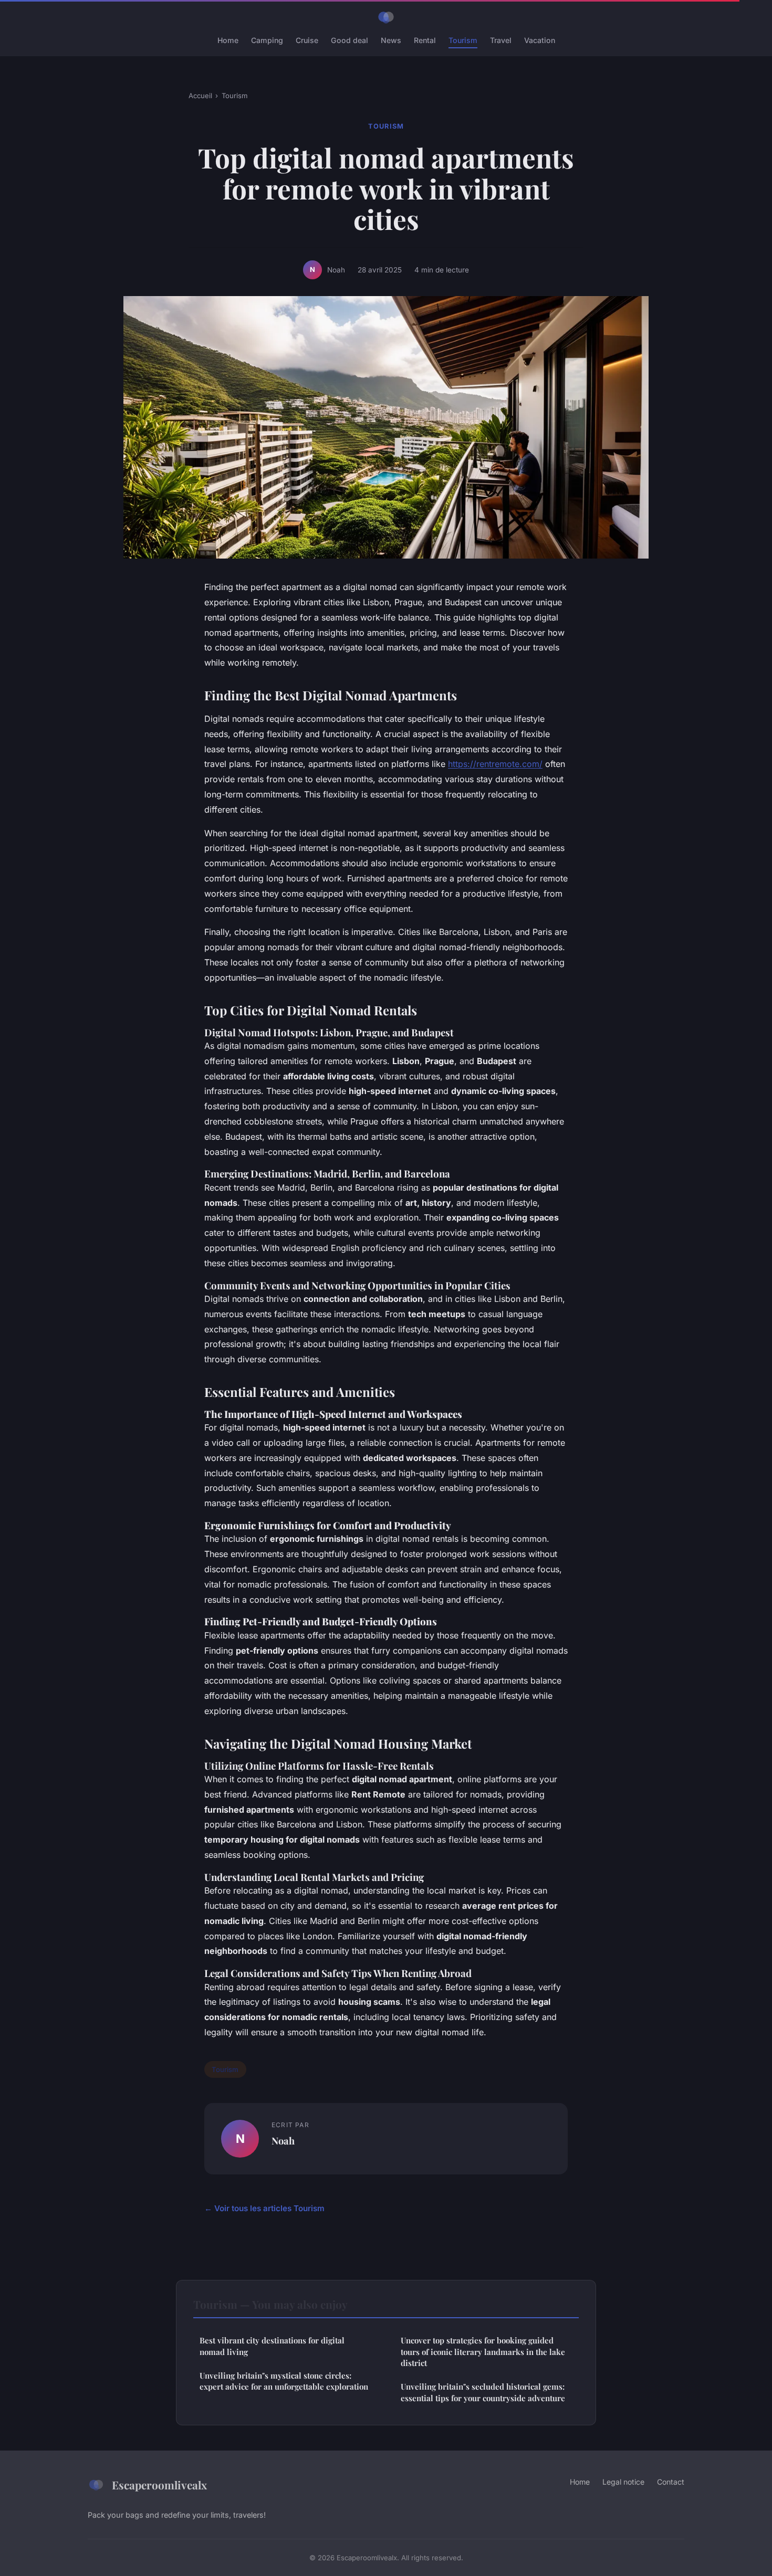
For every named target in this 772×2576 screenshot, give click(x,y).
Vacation (540, 40)
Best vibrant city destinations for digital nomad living (272, 2346)
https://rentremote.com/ (495, 764)
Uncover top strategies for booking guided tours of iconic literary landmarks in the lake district (483, 2352)
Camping (267, 40)
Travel (501, 40)
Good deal (350, 40)
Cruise (307, 40)
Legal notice (623, 2482)
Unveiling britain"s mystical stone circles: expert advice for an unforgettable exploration (284, 2381)
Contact (671, 2482)
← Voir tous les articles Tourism (264, 2208)
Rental (425, 40)
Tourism (463, 40)
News (391, 40)
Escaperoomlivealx (159, 2485)
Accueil (200, 96)
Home (228, 40)
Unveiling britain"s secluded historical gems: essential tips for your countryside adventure (483, 2392)
